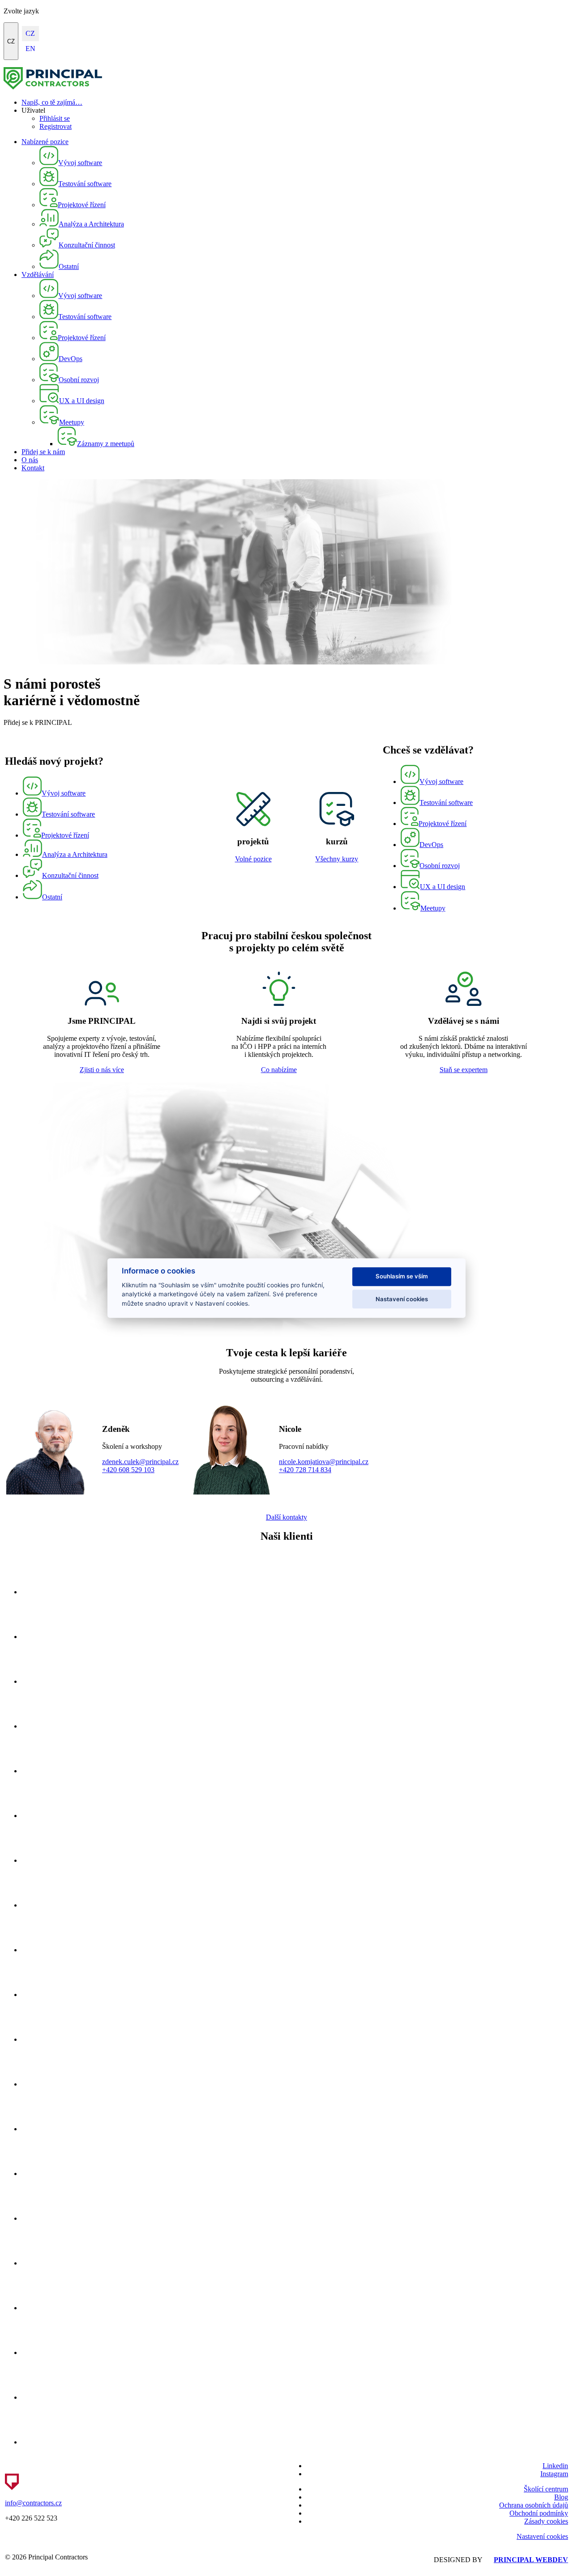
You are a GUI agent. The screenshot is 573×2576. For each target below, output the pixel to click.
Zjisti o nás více (102, 1070)
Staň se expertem (464, 1070)
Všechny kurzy (337, 859)
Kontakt (33, 468)
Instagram (554, 2474)
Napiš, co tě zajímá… (52, 102)
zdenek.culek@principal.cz (140, 1462)
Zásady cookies (546, 2521)
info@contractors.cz (33, 2503)
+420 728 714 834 (305, 1470)
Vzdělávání (38, 275)
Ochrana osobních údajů (534, 2505)
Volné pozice (253, 859)
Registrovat (56, 126)
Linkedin (555, 2466)
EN (30, 49)
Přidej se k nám (43, 452)
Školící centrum (546, 2489)
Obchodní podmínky (539, 2513)
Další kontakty (286, 1517)
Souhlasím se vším (402, 1277)
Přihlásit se (55, 118)
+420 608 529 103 (128, 1470)
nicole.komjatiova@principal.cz (324, 1462)
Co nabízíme (279, 1070)
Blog (561, 2497)
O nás (30, 460)
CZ (11, 41)
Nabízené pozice (45, 142)
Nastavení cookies (542, 2536)
